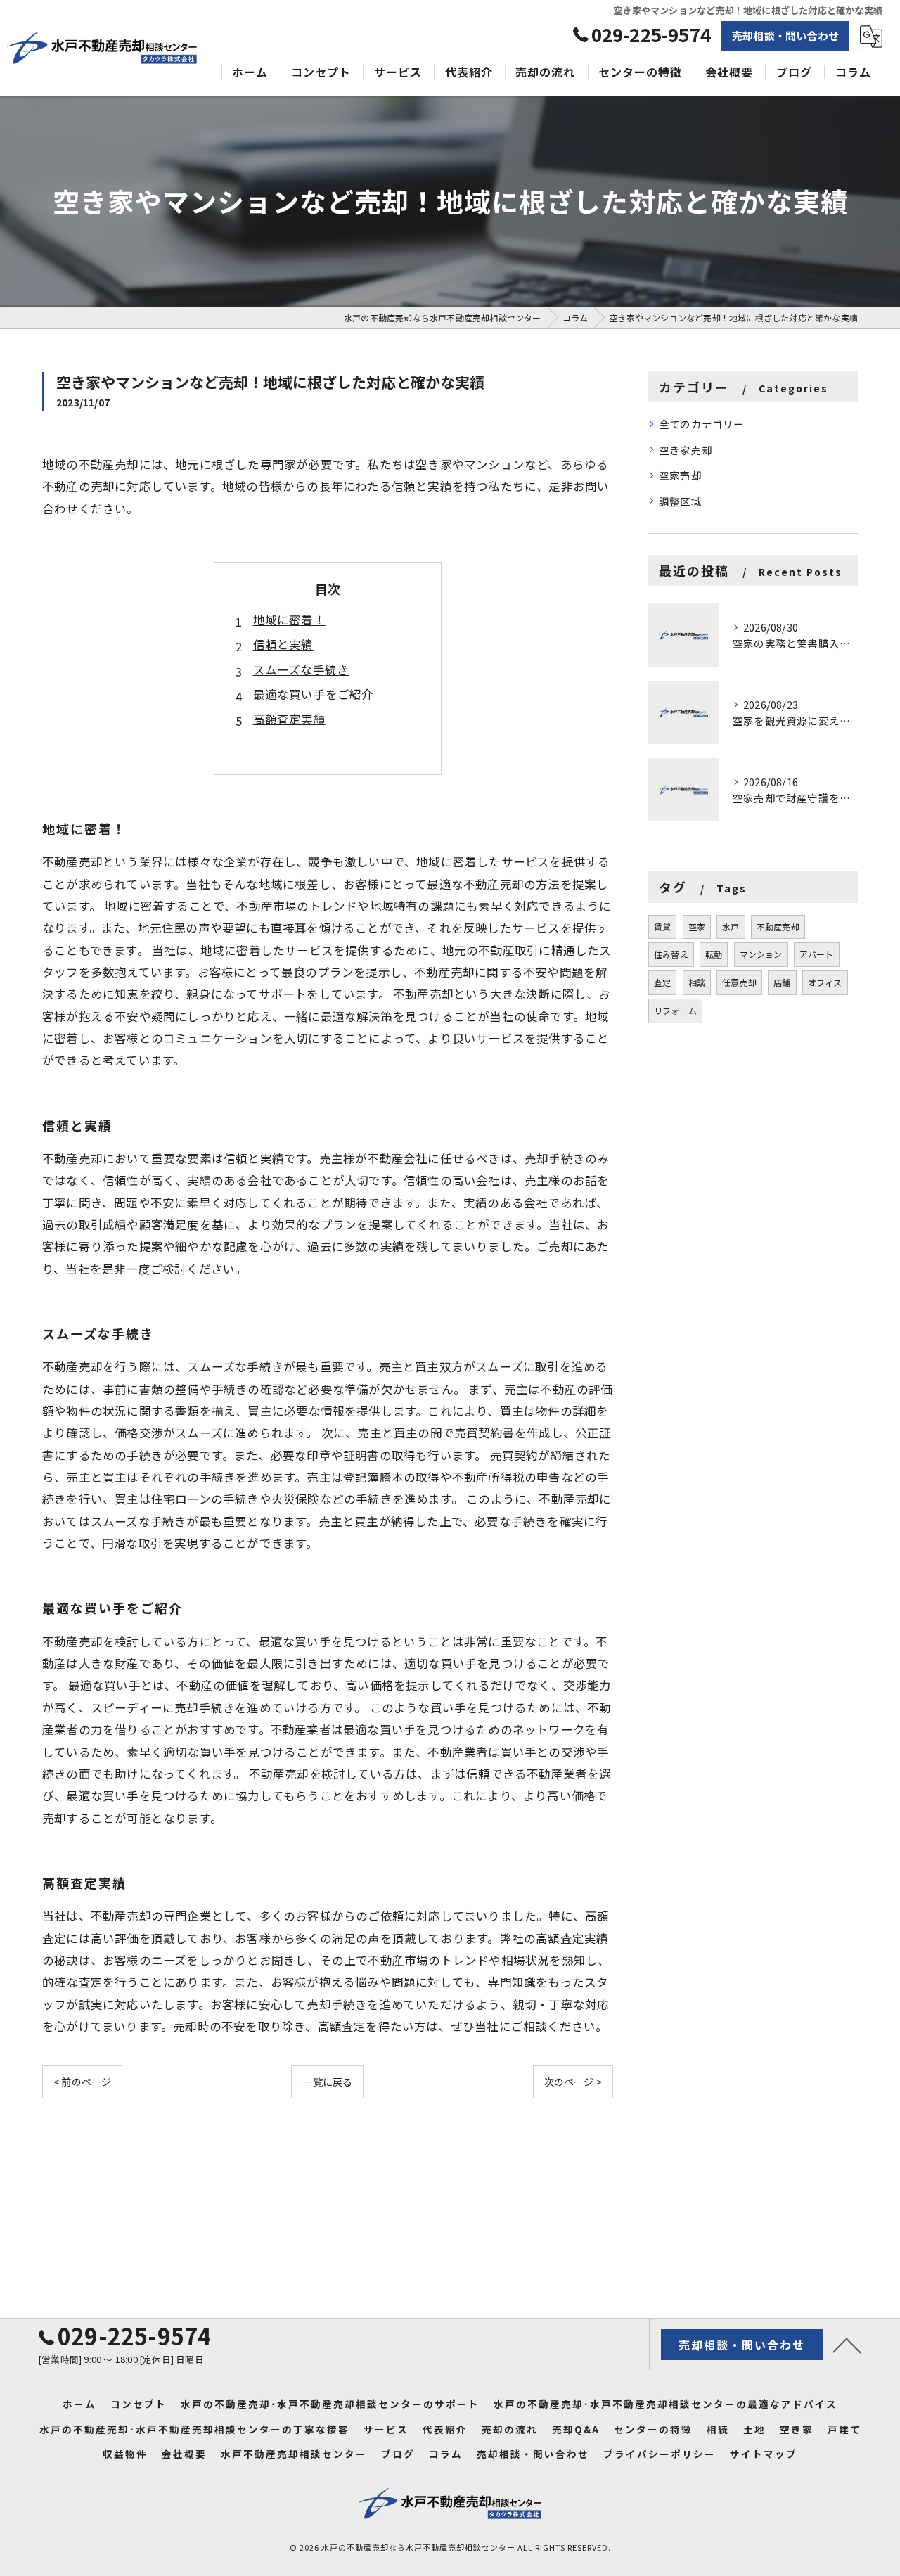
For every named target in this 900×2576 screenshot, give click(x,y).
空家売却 (680, 475)
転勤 (714, 954)
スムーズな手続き (301, 669)
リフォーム (675, 1010)
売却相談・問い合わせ (785, 36)
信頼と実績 (283, 644)
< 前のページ (82, 2082)
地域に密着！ (289, 620)
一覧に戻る (327, 2082)
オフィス (825, 982)
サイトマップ (764, 2454)
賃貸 (662, 927)
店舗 (782, 982)
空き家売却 (686, 450)
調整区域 (680, 501)
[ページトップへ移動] (847, 2345)
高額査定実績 (289, 719)
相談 (697, 982)
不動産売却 (778, 927)
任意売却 (739, 982)
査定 (662, 982)
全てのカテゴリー (702, 424)
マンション (761, 954)
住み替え (671, 954)
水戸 (731, 927)
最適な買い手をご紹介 (314, 694)
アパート (817, 954)
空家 (697, 927)
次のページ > (573, 2082)
